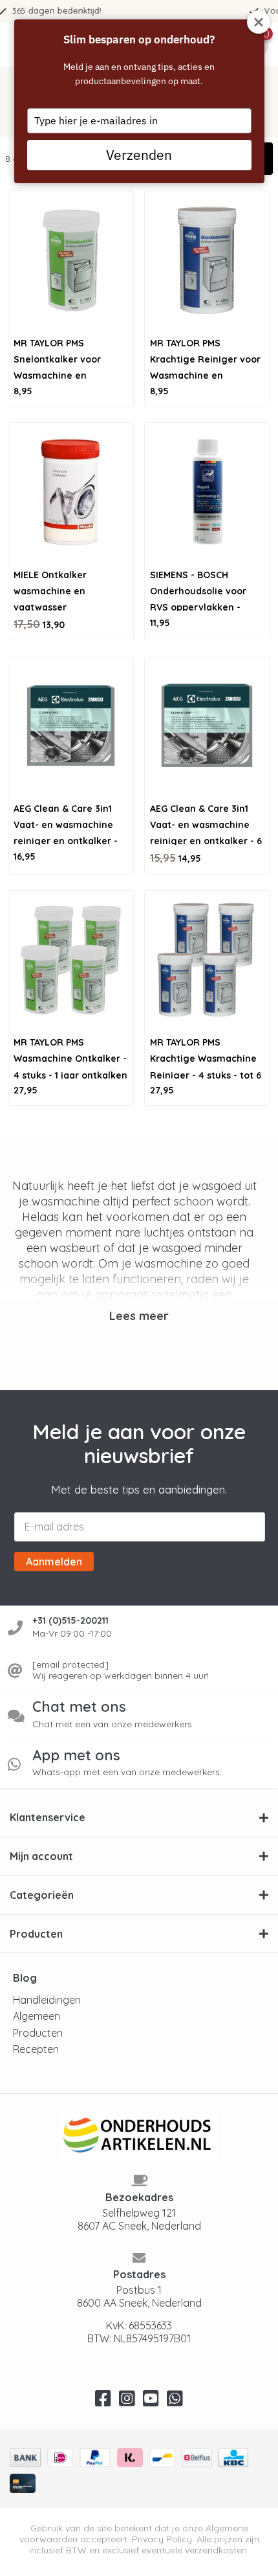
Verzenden (139, 155)
